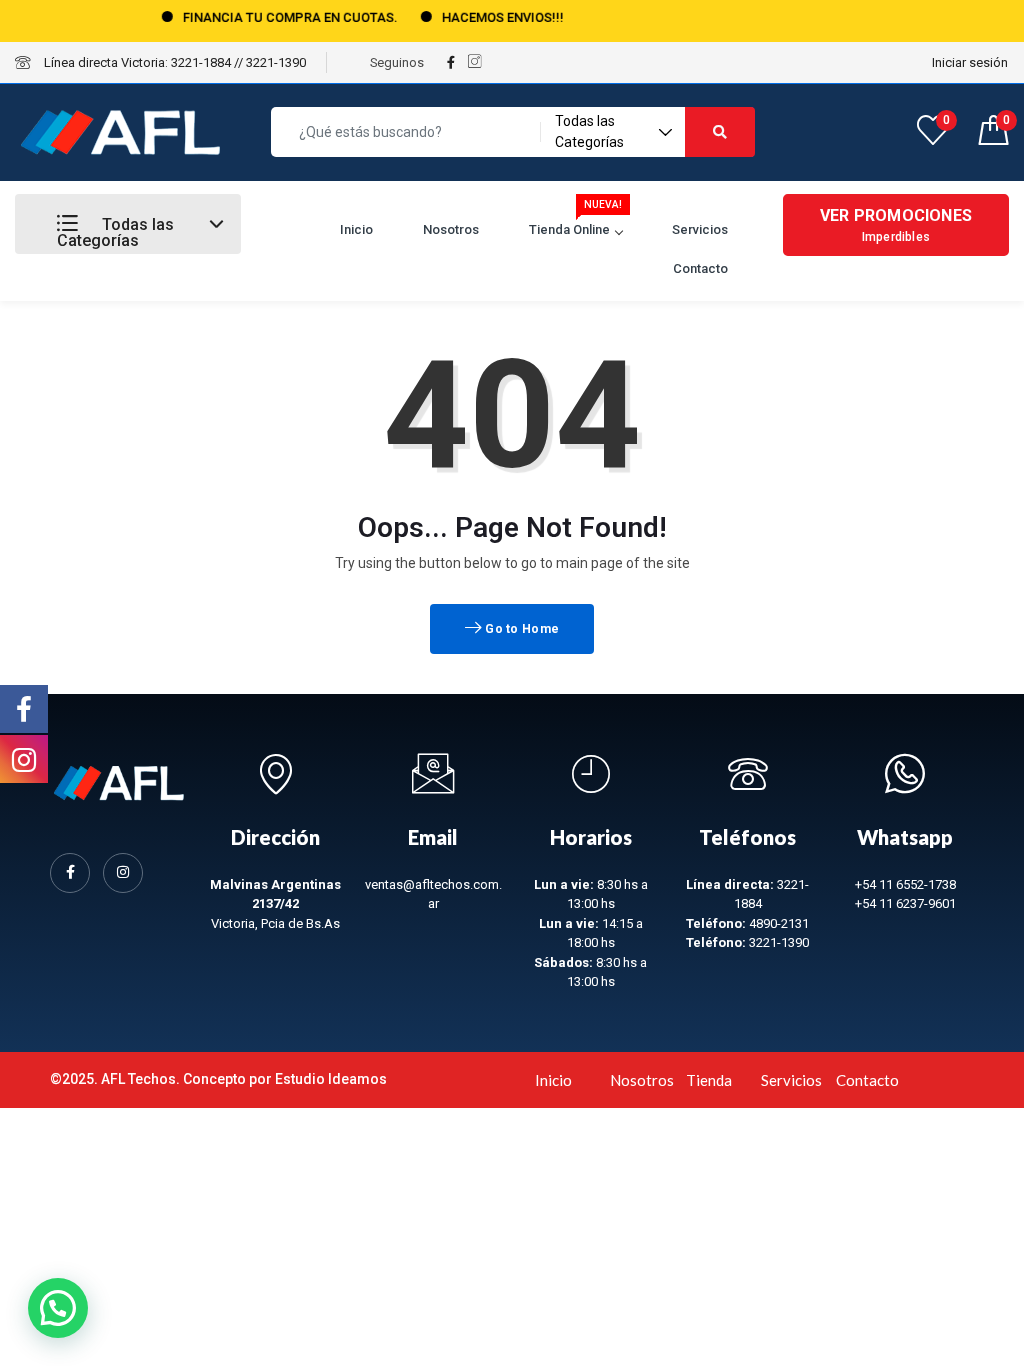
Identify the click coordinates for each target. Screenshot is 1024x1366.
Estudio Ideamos (331, 1079)
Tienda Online (575, 223)
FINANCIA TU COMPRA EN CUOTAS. (271, 17)
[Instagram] (123, 873)
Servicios (700, 229)
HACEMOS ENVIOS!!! (484, 17)
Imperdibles (896, 225)
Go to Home (520, 629)
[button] (58, 1308)
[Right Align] (720, 132)
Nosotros (451, 229)
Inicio (356, 229)
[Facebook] (70, 873)
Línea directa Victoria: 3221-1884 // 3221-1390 (173, 62)
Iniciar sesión (970, 62)
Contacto (700, 268)
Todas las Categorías (115, 232)
